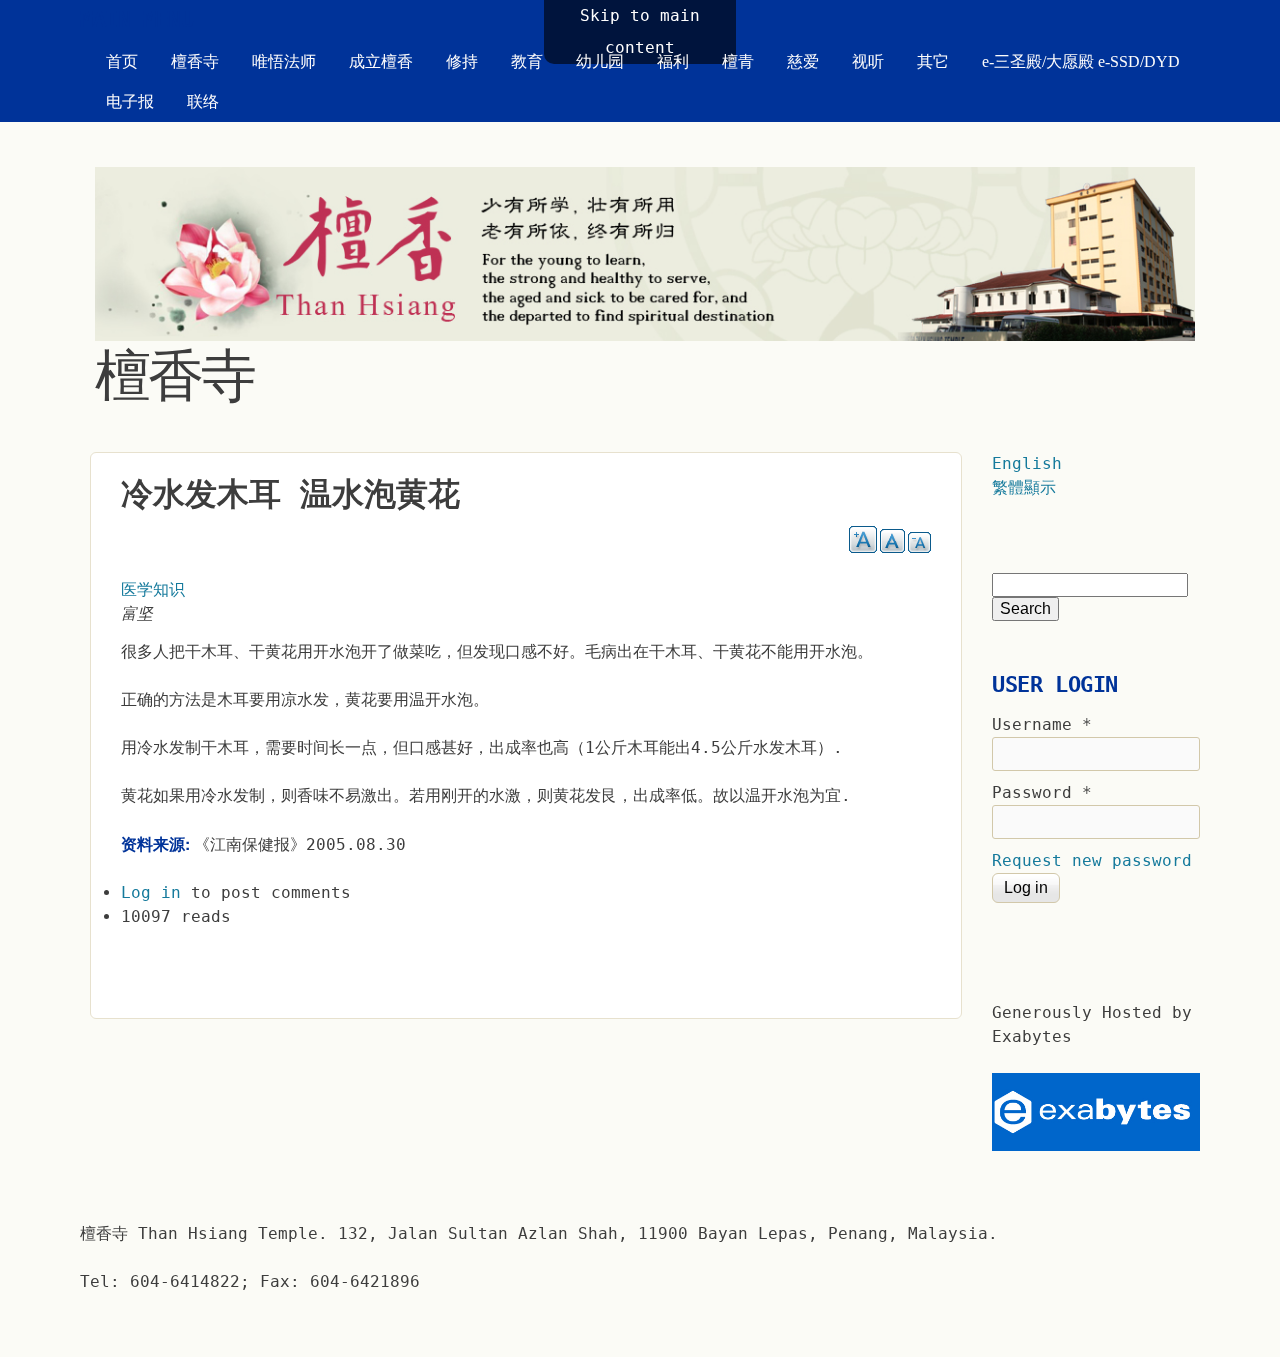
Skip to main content (640, 31)
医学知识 (153, 589)
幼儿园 (600, 61)
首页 (122, 61)
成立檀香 (381, 61)
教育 (527, 61)
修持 (462, 61)
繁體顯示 (1024, 487)
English (1027, 463)
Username (1042, 724)
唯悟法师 (284, 61)
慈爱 (803, 61)
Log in (151, 892)
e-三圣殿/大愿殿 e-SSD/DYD (1081, 61)
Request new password (1092, 860)
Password (1042, 792)
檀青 (738, 61)
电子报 (130, 101)
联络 (203, 101)
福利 (673, 61)
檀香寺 (195, 61)
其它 (933, 61)
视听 (868, 61)
